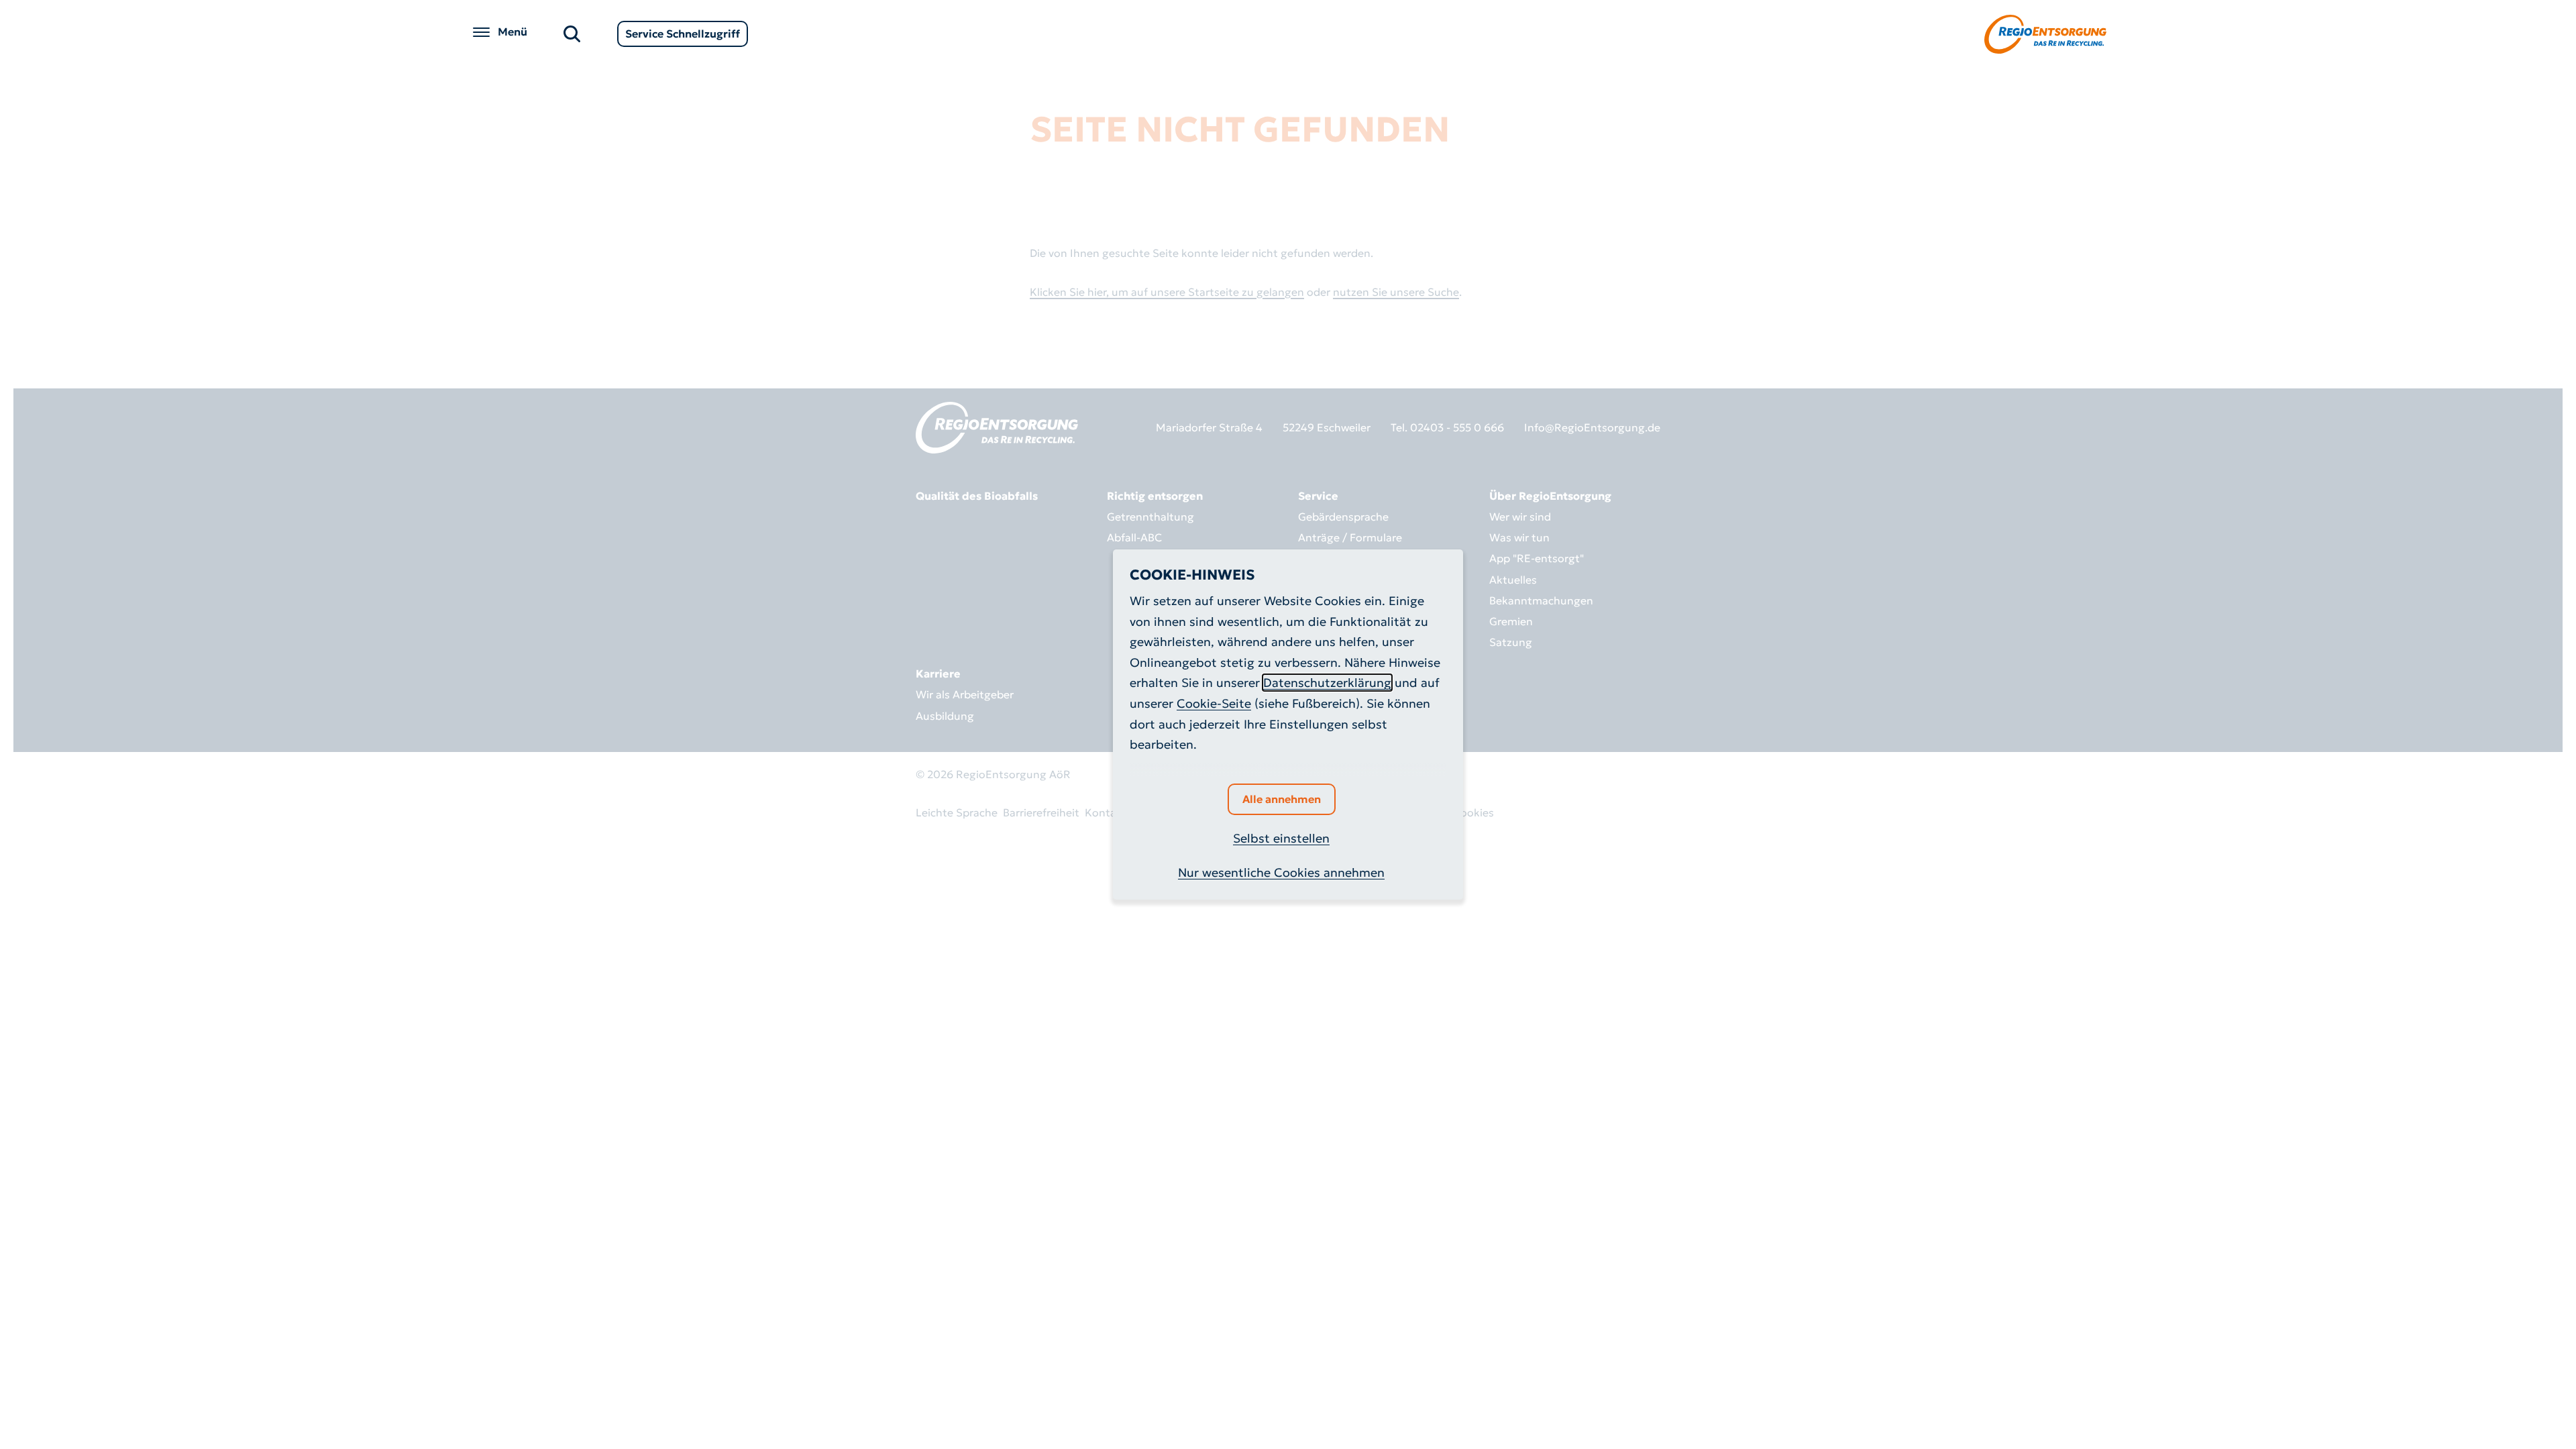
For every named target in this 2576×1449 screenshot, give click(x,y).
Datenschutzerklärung (1327, 683)
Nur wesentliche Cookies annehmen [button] (1281, 872)
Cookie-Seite (1214, 703)
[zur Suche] (572, 33)
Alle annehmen (1282, 799)
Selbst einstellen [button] (1281, 838)
